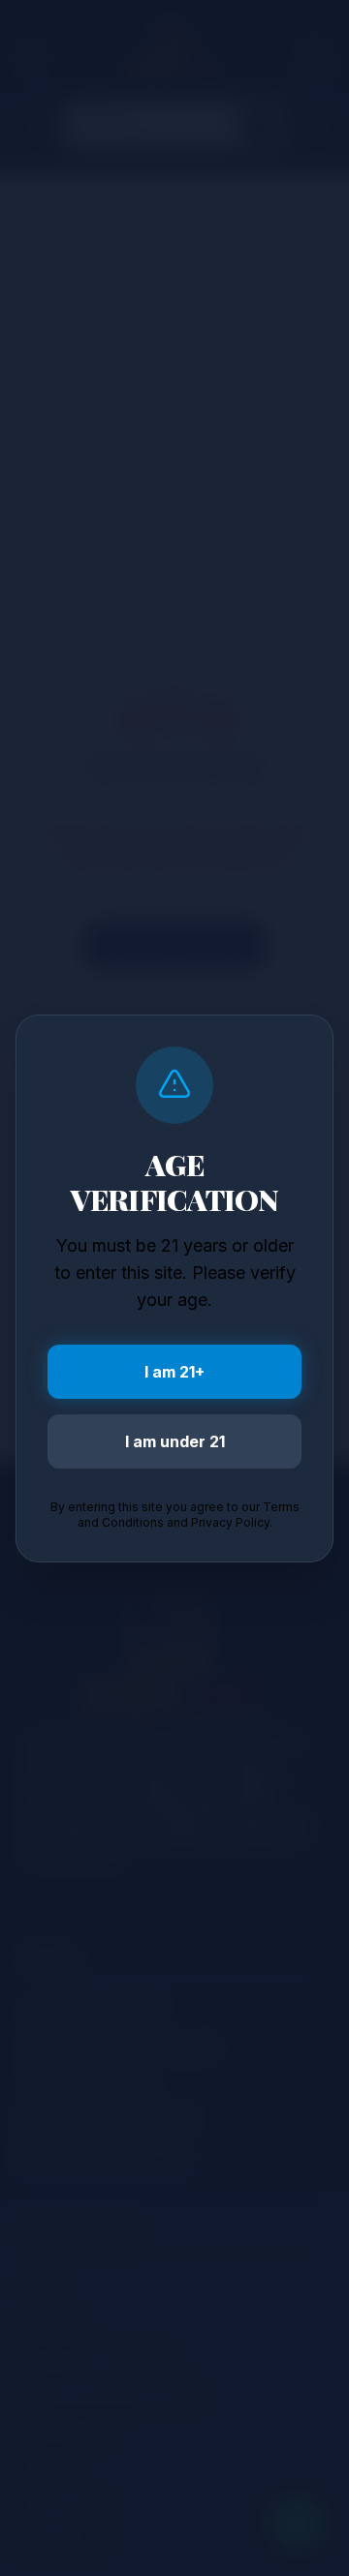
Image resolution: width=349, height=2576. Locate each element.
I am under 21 (175, 1441)
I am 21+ (174, 1372)
